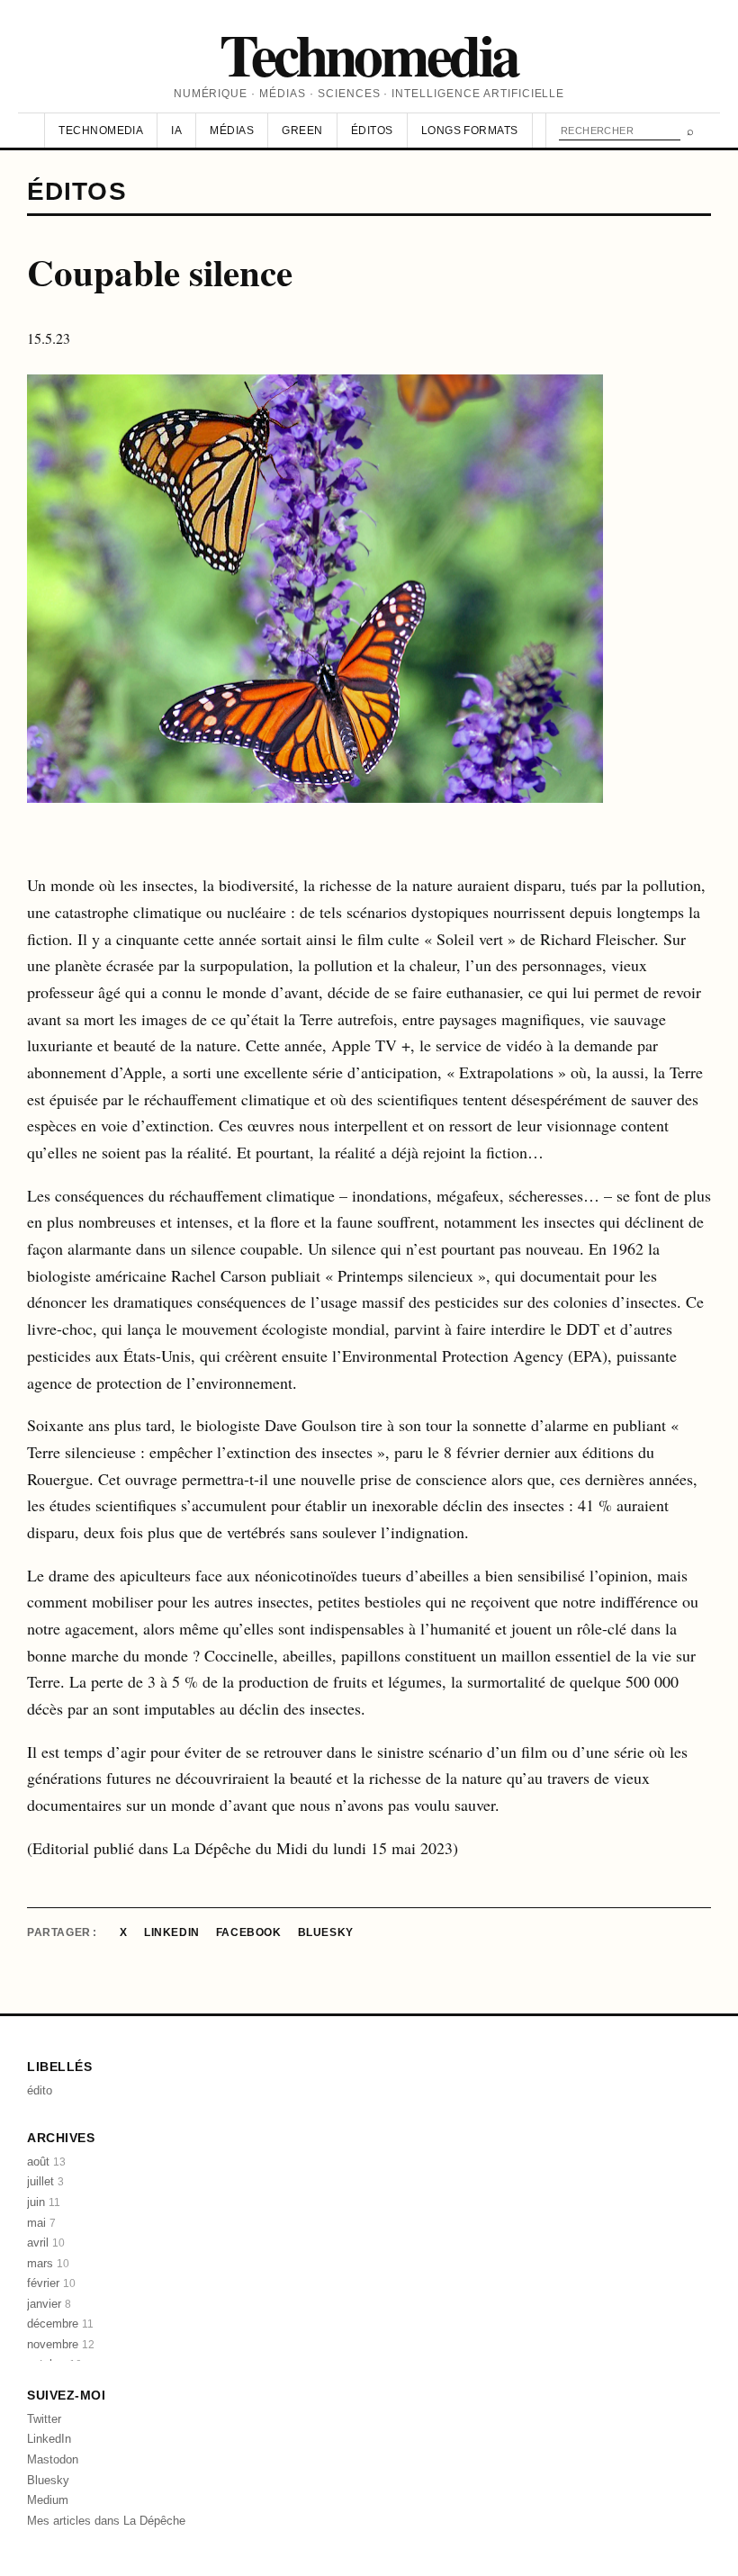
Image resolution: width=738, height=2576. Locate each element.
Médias (232, 131)
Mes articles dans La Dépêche (106, 2521)
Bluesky (326, 1932)
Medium (48, 2500)
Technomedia (369, 54)
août (46, 2162)
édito (40, 2090)
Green (302, 131)
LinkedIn (172, 1932)
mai (41, 2223)
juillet (45, 2181)
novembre (61, 2344)
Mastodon (53, 2459)
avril (46, 2243)
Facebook (249, 1932)
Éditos (372, 131)
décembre (60, 2324)
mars (48, 2263)
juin (44, 2202)
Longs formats (470, 131)
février (51, 2283)
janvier (49, 2304)
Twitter (44, 2419)
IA (176, 131)
